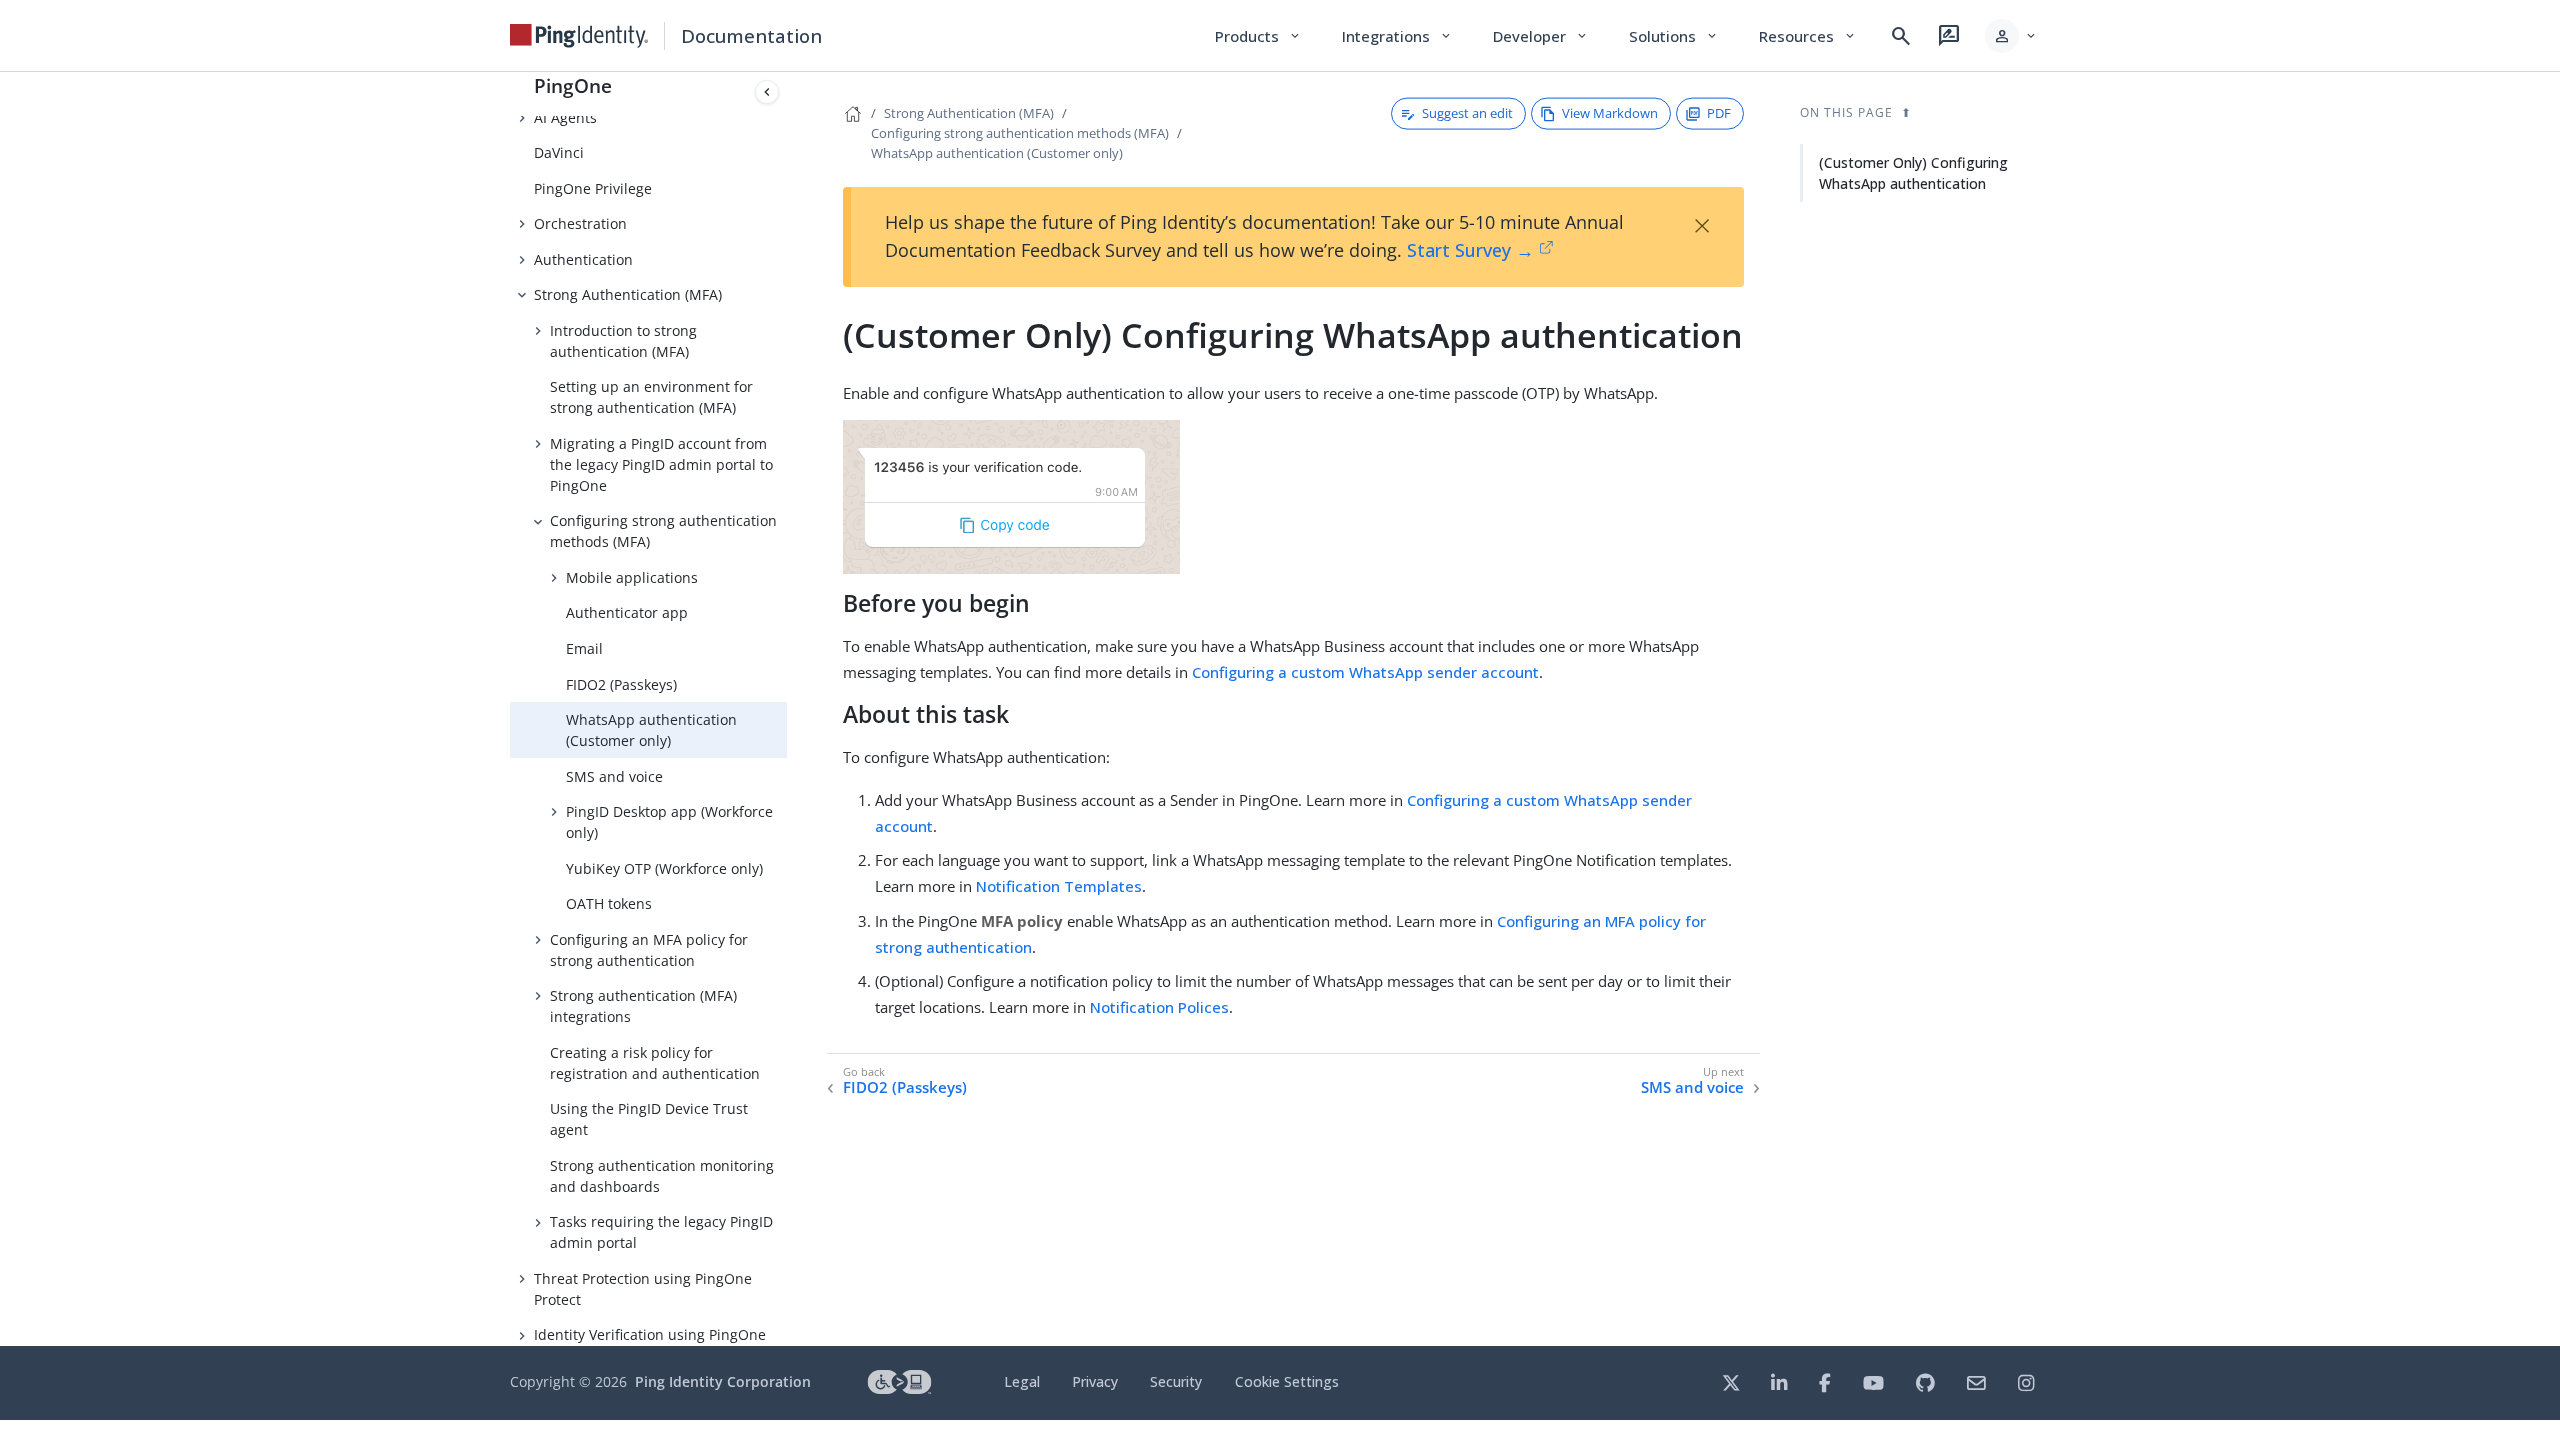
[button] (2011, 36)
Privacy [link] (1095, 1381)
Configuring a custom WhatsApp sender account (1365, 672)
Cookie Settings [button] (1287, 1381)
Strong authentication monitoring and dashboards (662, 1176)
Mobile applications (632, 577)
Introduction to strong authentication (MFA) (623, 341)
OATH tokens (609, 903)
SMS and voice (614, 776)
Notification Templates (1059, 886)
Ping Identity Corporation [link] (723, 1381)
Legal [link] (1022, 1381)
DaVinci (559, 152)
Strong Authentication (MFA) (628, 294)
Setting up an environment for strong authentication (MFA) (651, 397)
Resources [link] (1808, 36)
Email (584, 648)
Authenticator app (627, 612)
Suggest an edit (1467, 113)
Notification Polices (1159, 1007)
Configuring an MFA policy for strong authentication (649, 950)
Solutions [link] (1674, 36)
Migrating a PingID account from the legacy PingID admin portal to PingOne (661, 464)
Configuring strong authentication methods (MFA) (663, 531)
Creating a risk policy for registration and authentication (655, 1063)
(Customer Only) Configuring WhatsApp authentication (1913, 173)
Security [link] (1176, 1381)
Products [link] (1258, 36)
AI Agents (565, 117)
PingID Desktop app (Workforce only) (669, 822)
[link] (579, 36)
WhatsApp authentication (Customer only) (651, 730)
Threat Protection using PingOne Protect (643, 1289)
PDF (1719, 113)
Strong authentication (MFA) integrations (643, 1006)
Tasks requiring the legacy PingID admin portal (661, 1232)
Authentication (583, 259)
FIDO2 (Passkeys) (621, 684)
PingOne (573, 85)
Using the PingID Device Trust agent (649, 1119)
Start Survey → (1470, 250)
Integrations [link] (1397, 36)
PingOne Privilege (593, 188)
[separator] (787, 709)
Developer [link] (1541, 36)
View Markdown (1610, 113)
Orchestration (580, 223)
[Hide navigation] (767, 92)
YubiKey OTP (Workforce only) (664, 868)
